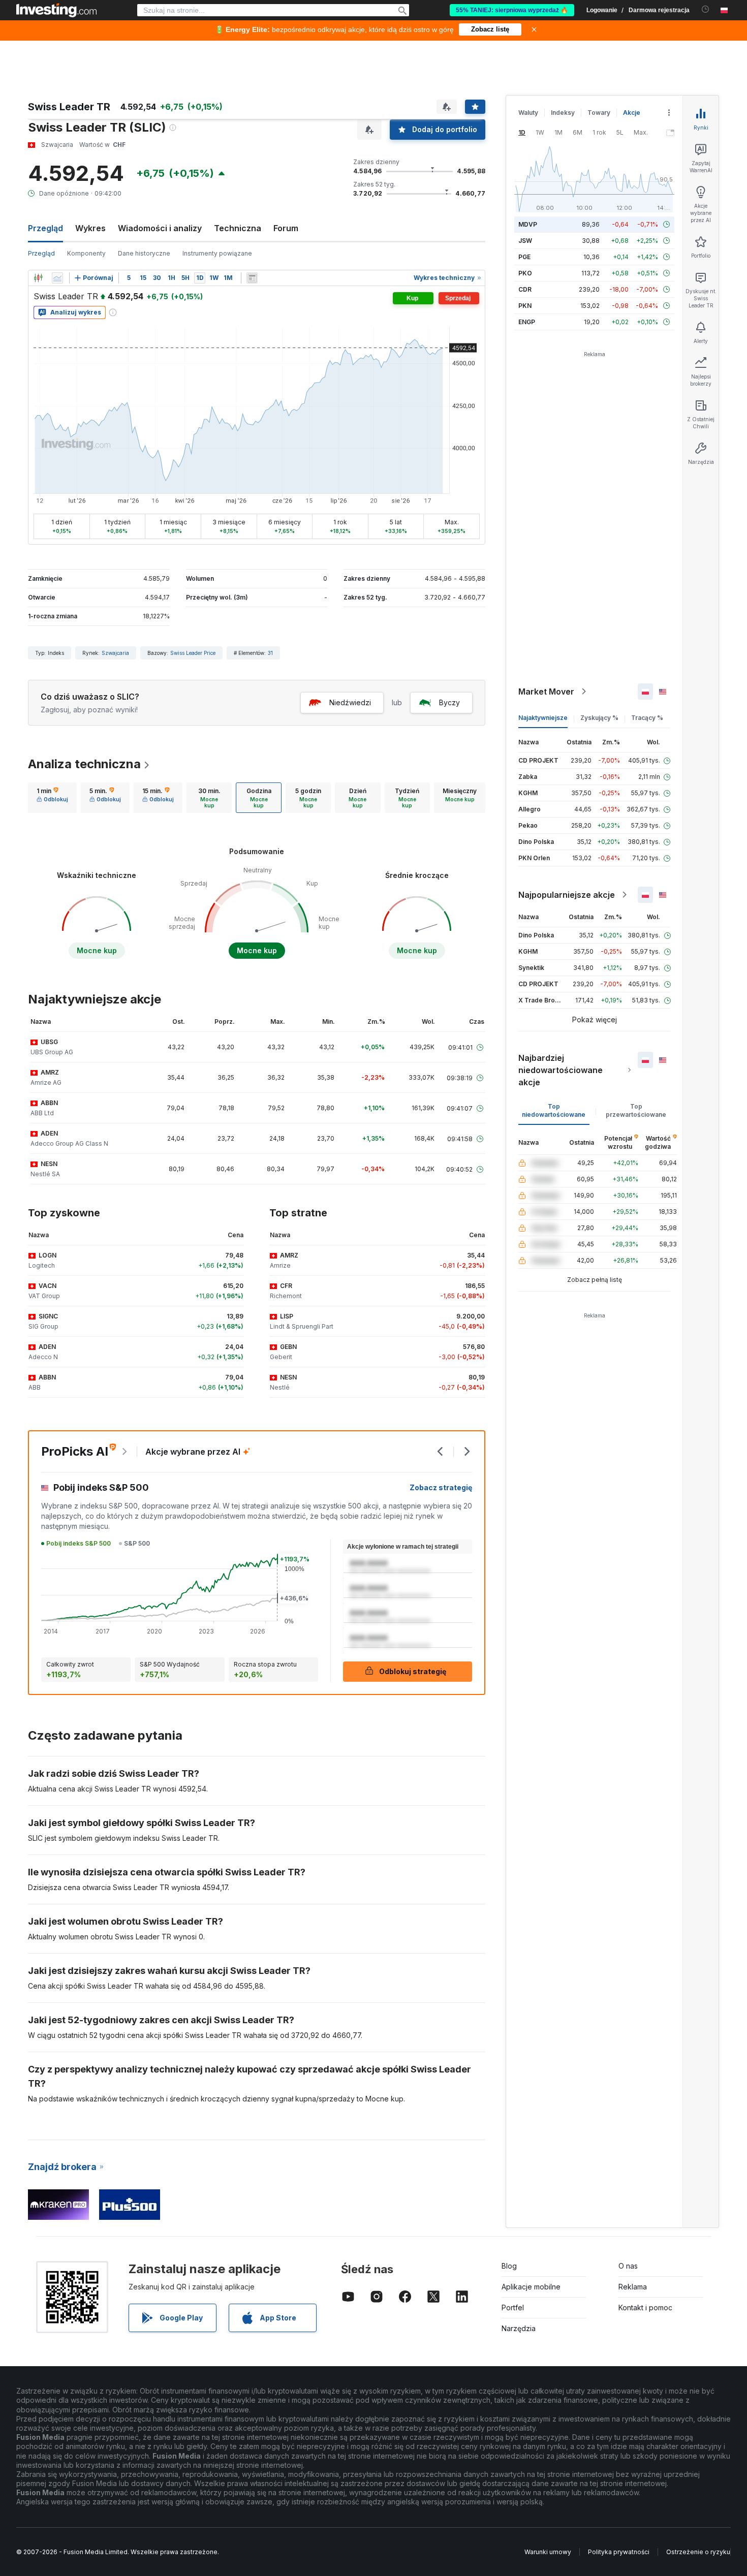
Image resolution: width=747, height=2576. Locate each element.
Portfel (513, 2307)
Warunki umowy (548, 2552)
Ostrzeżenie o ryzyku (698, 2552)
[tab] (52, 798)
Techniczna (238, 228)
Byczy (449, 702)
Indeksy (563, 113)
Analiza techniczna (84, 764)
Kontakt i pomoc (645, 2307)
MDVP (528, 224)
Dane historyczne (144, 253)
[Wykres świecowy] (38, 278)
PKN (525, 306)
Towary (599, 113)
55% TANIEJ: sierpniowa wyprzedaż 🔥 (512, 10)
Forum (286, 228)
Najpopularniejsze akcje (567, 895)
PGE (524, 257)
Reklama (633, 2287)
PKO (525, 273)
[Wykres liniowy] (57, 278)
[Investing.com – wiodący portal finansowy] (56, 10)
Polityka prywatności (619, 2552)
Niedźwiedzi (350, 702)
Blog (509, 2266)
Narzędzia (519, 2328)
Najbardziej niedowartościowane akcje (561, 1070)
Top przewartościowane (636, 1110)
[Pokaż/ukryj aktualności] (252, 278)
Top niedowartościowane (554, 1110)
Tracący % (647, 718)
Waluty (528, 113)
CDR (525, 289)
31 (270, 653)
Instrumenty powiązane (217, 253)
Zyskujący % (599, 718)
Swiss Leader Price (193, 653)
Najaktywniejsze (543, 718)
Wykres (90, 228)
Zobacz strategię (441, 1487)
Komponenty (86, 253)
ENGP (527, 322)
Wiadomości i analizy (160, 228)
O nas (628, 2266)
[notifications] (706, 9)
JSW (525, 241)
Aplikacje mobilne (531, 2287)
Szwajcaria (115, 653)
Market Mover (546, 692)
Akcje (632, 113)
